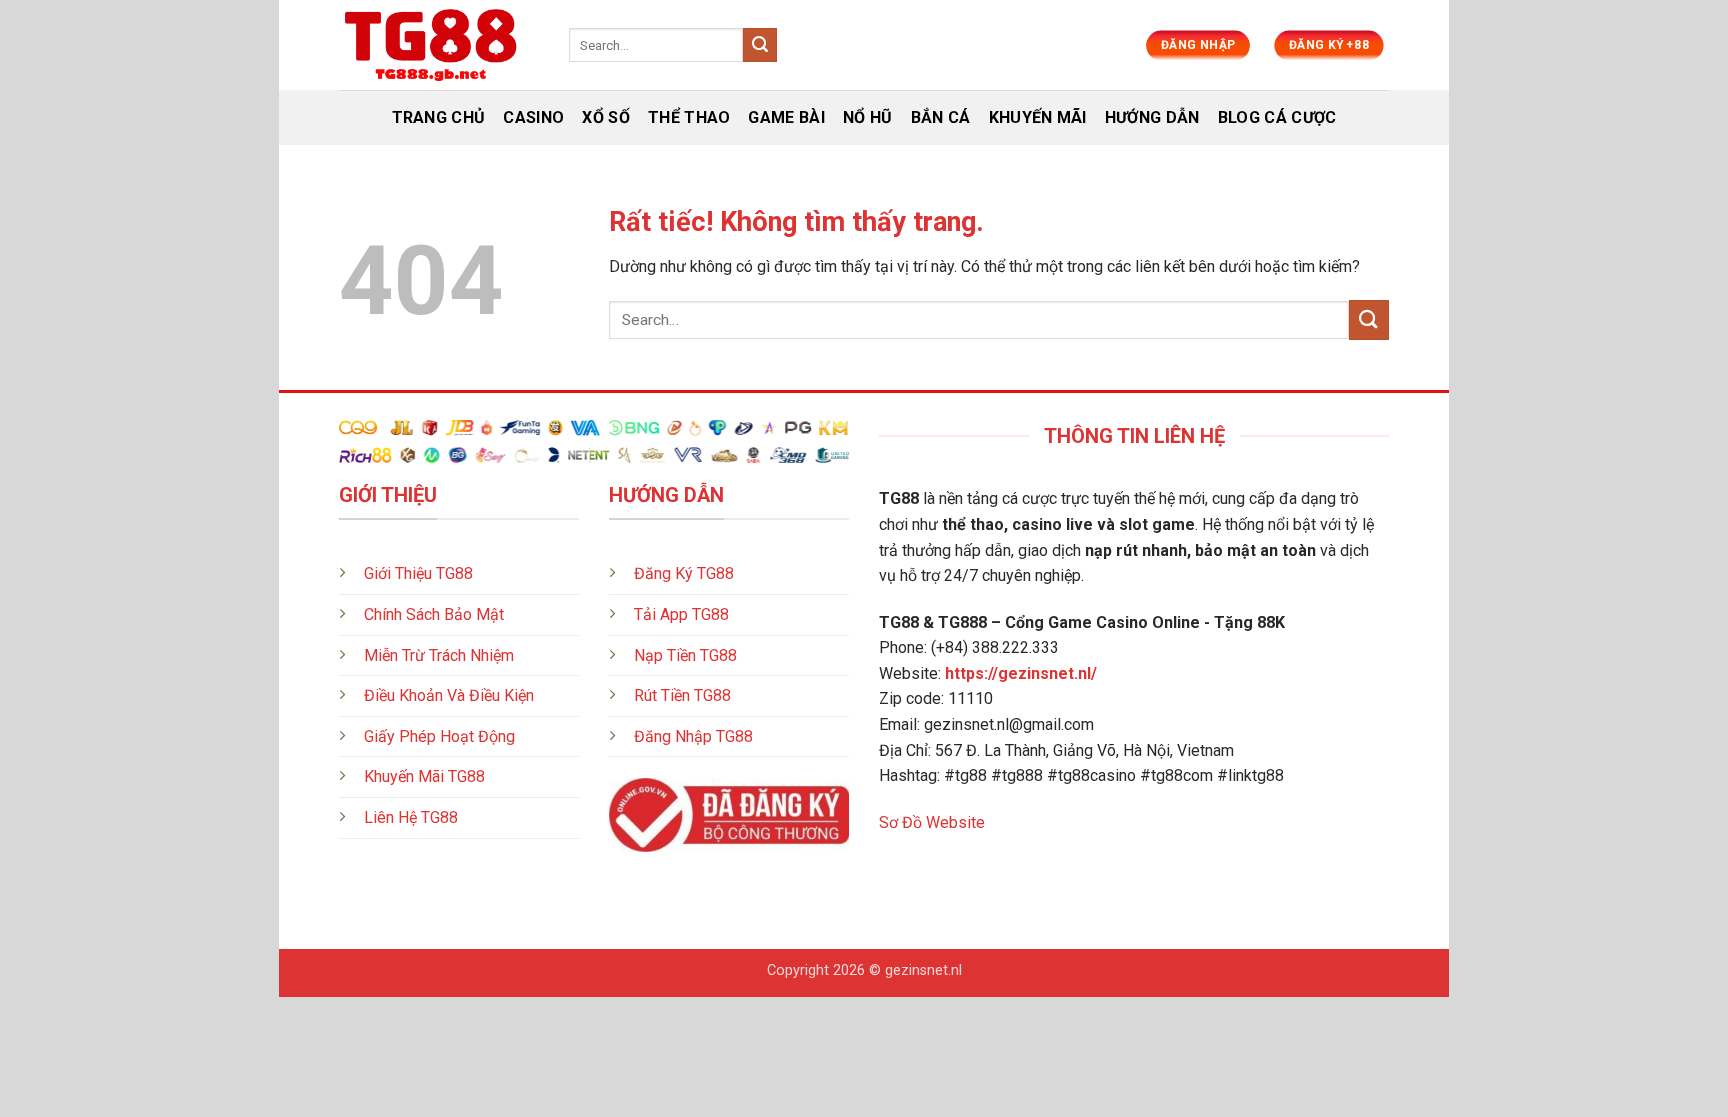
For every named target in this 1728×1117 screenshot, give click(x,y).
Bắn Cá (941, 117)
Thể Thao (689, 117)
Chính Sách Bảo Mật (434, 614)
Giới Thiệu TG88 (418, 573)
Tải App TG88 (681, 614)
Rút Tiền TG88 (682, 695)
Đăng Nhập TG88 (693, 736)
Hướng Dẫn (1152, 117)
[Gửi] (760, 45)
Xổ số (606, 117)
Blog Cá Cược (1277, 117)
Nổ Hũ (868, 117)
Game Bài (786, 117)
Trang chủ (439, 117)
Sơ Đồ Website (932, 822)
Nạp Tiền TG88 (685, 655)
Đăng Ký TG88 (684, 573)
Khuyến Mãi (1038, 117)
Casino (533, 117)
